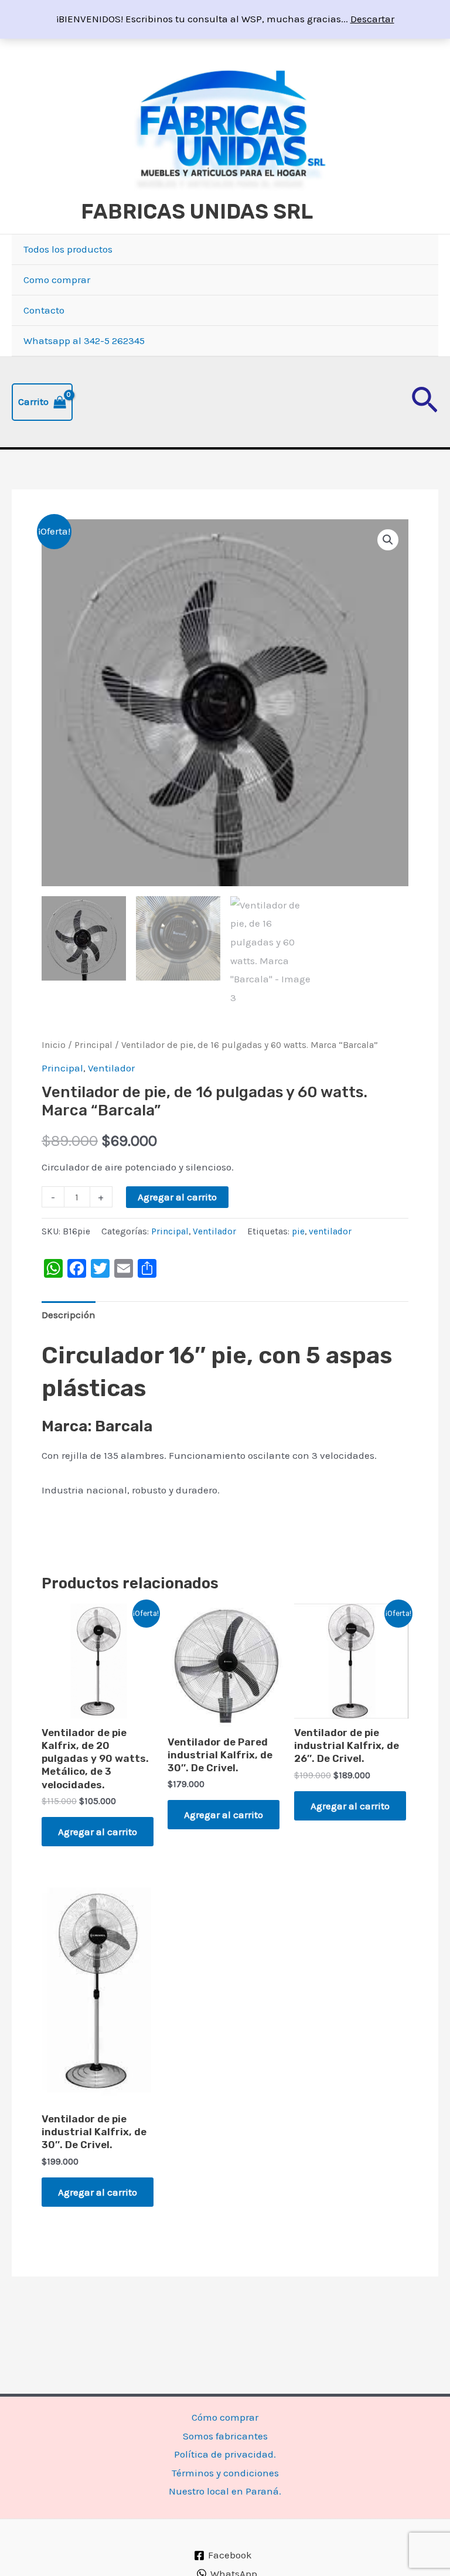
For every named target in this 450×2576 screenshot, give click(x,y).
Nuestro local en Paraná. (225, 2491)
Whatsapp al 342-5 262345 (84, 341)
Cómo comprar (225, 2417)
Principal (93, 1045)
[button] (425, 402)
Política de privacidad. (225, 2454)
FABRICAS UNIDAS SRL (197, 212)
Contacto (44, 310)
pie (298, 1231)
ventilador (330, 1231)
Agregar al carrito (177, 1197)
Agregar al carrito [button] (98, 1832)
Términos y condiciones (225, 2473)
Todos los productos (68, 249)
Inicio (54, 1045)
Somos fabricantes (225, 2436)
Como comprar (57, 280)
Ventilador (111, 1068)
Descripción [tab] (69, 1315)
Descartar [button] (372, 19)
